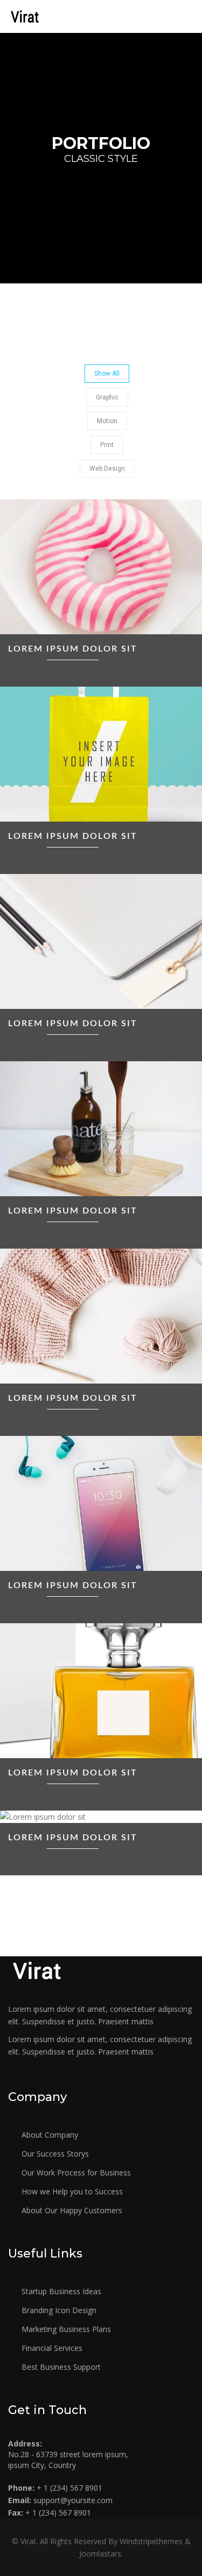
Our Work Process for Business (75, 2172)
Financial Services (51, 2348)
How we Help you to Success (71, 2191)
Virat (28, 2541)
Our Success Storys (54, 2154)
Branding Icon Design (58, 2310)
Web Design (107, 469)
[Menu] (187, 16)
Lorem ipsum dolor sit (73, 649)
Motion (107, 421)
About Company (49, 2135)
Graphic (107, 397)
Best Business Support (60, 2367)
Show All (107, 374)
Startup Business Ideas (60, 2291)
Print (107, 445)
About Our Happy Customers (71, 2210)
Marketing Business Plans (65, 2329)
